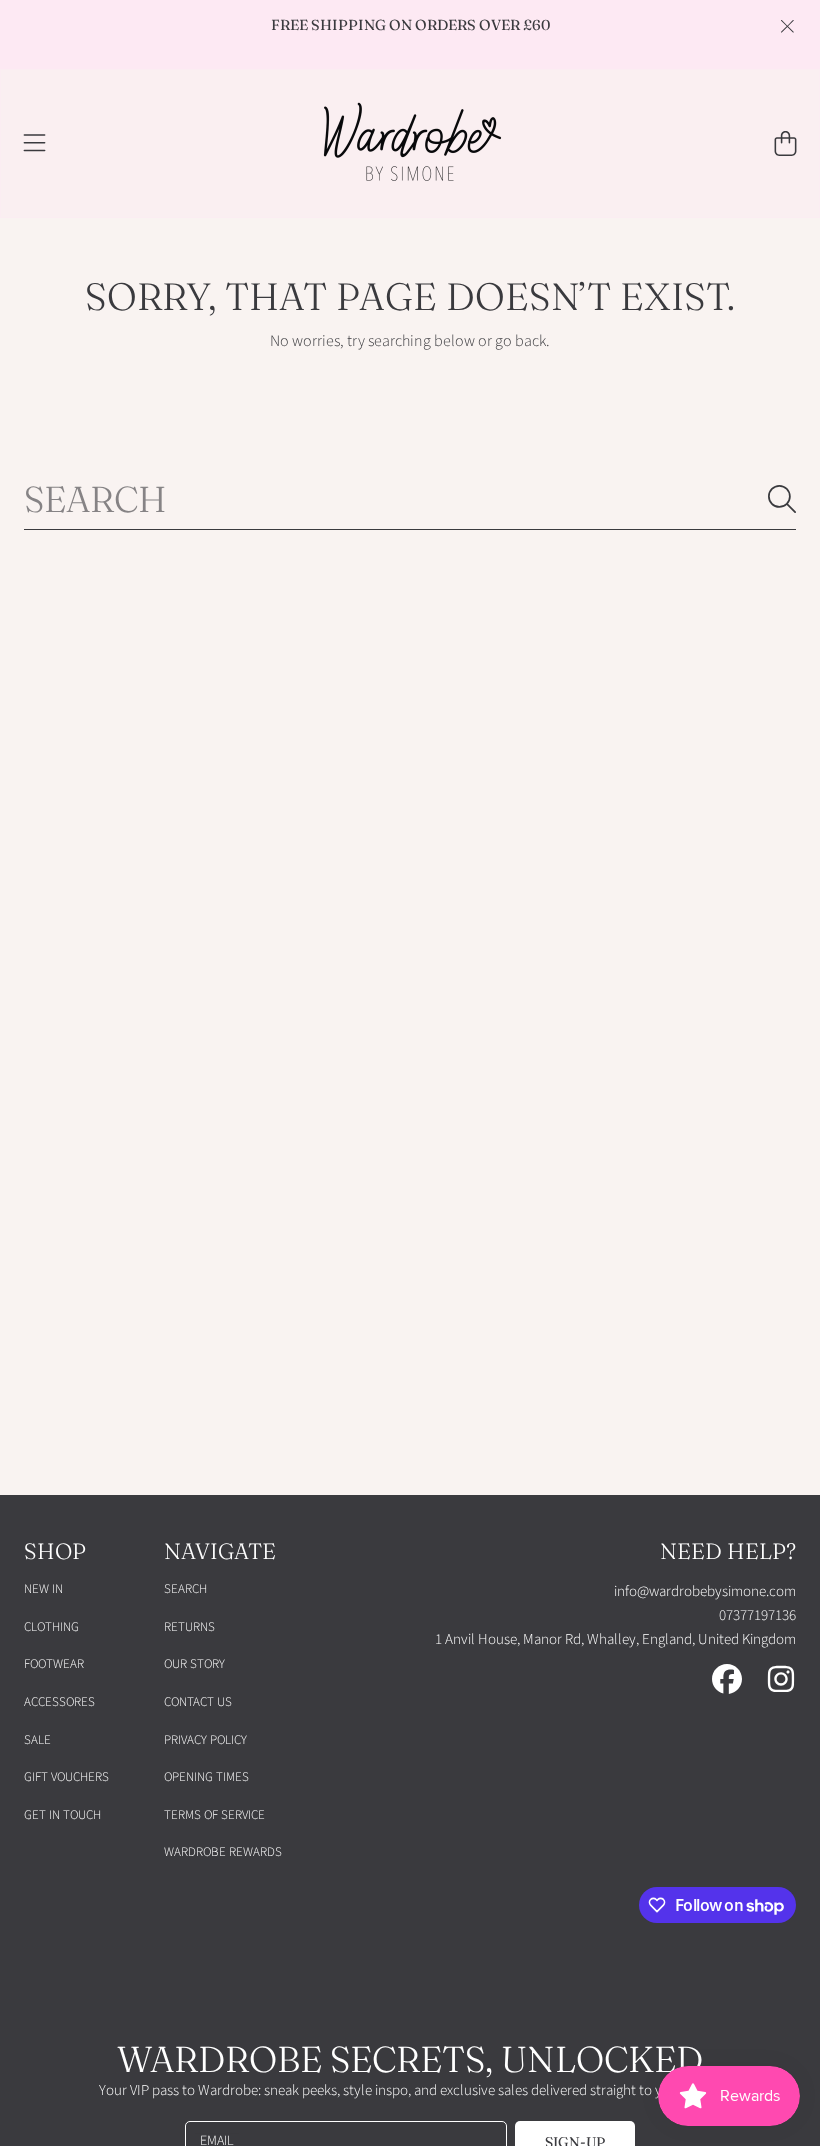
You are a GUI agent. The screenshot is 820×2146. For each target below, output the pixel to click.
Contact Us (198, 1702)
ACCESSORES (59, 1702)
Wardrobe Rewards (223, 1852)
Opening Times (206, 1777)
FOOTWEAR (54, 1664)
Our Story (194, 1664)
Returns (189, 1627)
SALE (37, 1740)
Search (185, 1589)
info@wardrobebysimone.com (705, 1591)
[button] (35, 144)
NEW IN (43, 1589)
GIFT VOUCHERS (66, 1777)
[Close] (787, 26)
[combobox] (410, 499)
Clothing (51, 1627)
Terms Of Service (214, 1815)
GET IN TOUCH (62, 1815)
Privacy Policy (205, 1740)
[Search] (782, 499)
